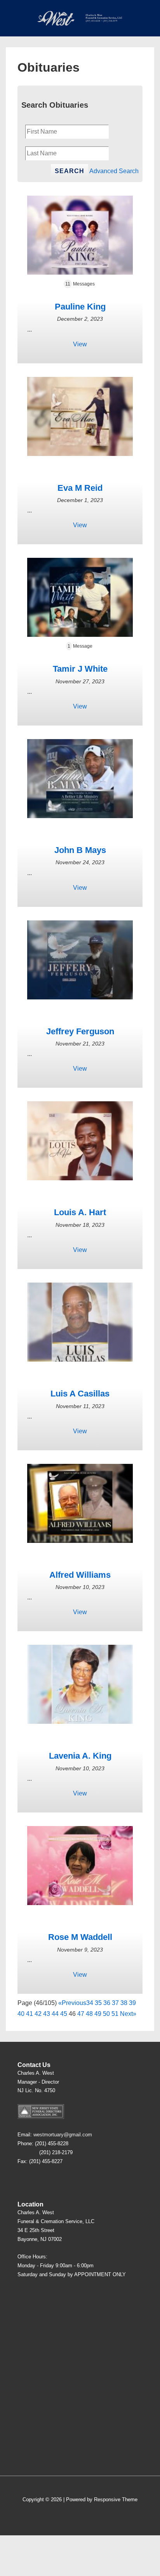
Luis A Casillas (80, 1394)
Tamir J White (80, 669)
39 (132, 2003)
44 (55, 2014)
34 (90, 2003)
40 (21, 2014)
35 (98, 2003)
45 (64, 2014)
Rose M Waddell (80, 1937)
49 (98, 2014)
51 (115, 2014)
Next (126, 2014)
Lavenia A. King (80, 1756)
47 (81, 2014)
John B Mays (80, 850)
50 (106, 2014)
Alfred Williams (80, 1575)
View (80, 344)
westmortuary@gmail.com (63, 2135)
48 (89, 2014)
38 (124, 2003)
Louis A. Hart (80, 1212)
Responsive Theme (116, 2499)
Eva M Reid (80, 488)
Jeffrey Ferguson (80, 1031)
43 (47, 2014)
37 (115, 2003)
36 (107, 2003)
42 (38, 2014)
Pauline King (80, 307)
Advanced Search (114, 171)
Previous (74, 2003)
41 (30, 2014)
